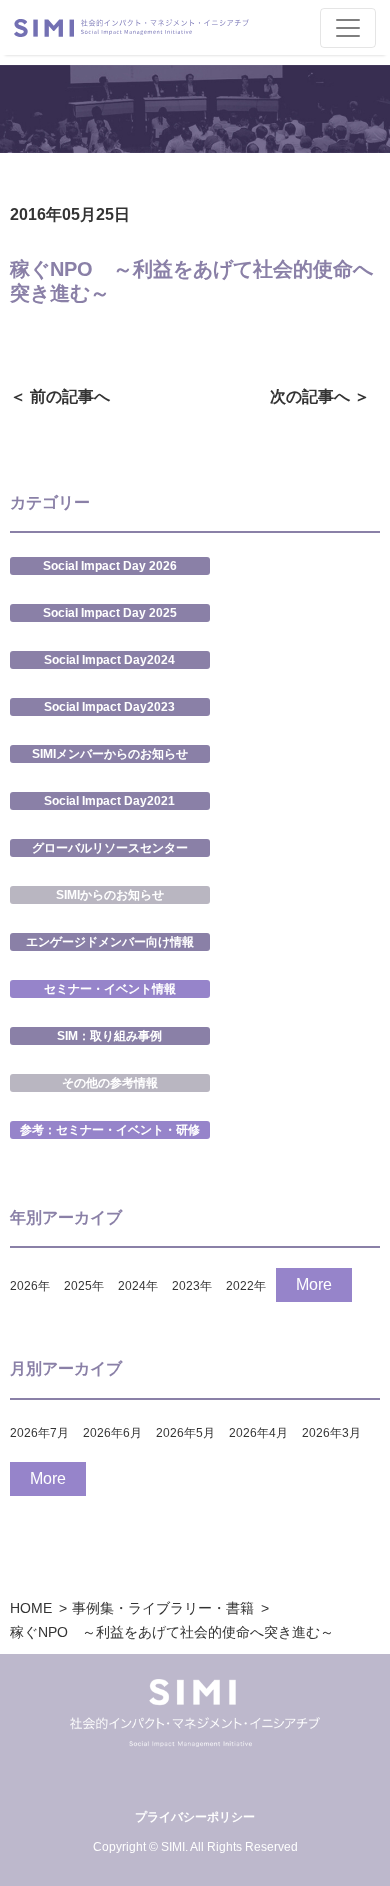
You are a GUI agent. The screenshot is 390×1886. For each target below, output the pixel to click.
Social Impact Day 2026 (110, 566)
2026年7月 (39, 1433)
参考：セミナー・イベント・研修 (110, 1130)
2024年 (138, 1286)
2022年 (246, 1286)
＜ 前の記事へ (60, 396)
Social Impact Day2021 (109, 801)
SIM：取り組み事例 (109, 1036)
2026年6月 (112, 1433)
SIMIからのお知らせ (110, 895)
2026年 (30, 1286)
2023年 (192, 1286)
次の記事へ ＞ (320, 396)
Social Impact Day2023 (109, 707)
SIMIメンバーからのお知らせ (110, 754)
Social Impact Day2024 (109, 660)
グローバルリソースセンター (110, 848)
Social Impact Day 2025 (110, 613)
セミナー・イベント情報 (110, 989)
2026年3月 (331, 1433)
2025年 (84, 1286)
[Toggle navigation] (348, 28)
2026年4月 (258, 1433)
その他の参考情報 (110, 1083)
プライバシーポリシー (195, 1817)
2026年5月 (185, 1433)
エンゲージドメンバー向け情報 (110, 942)
